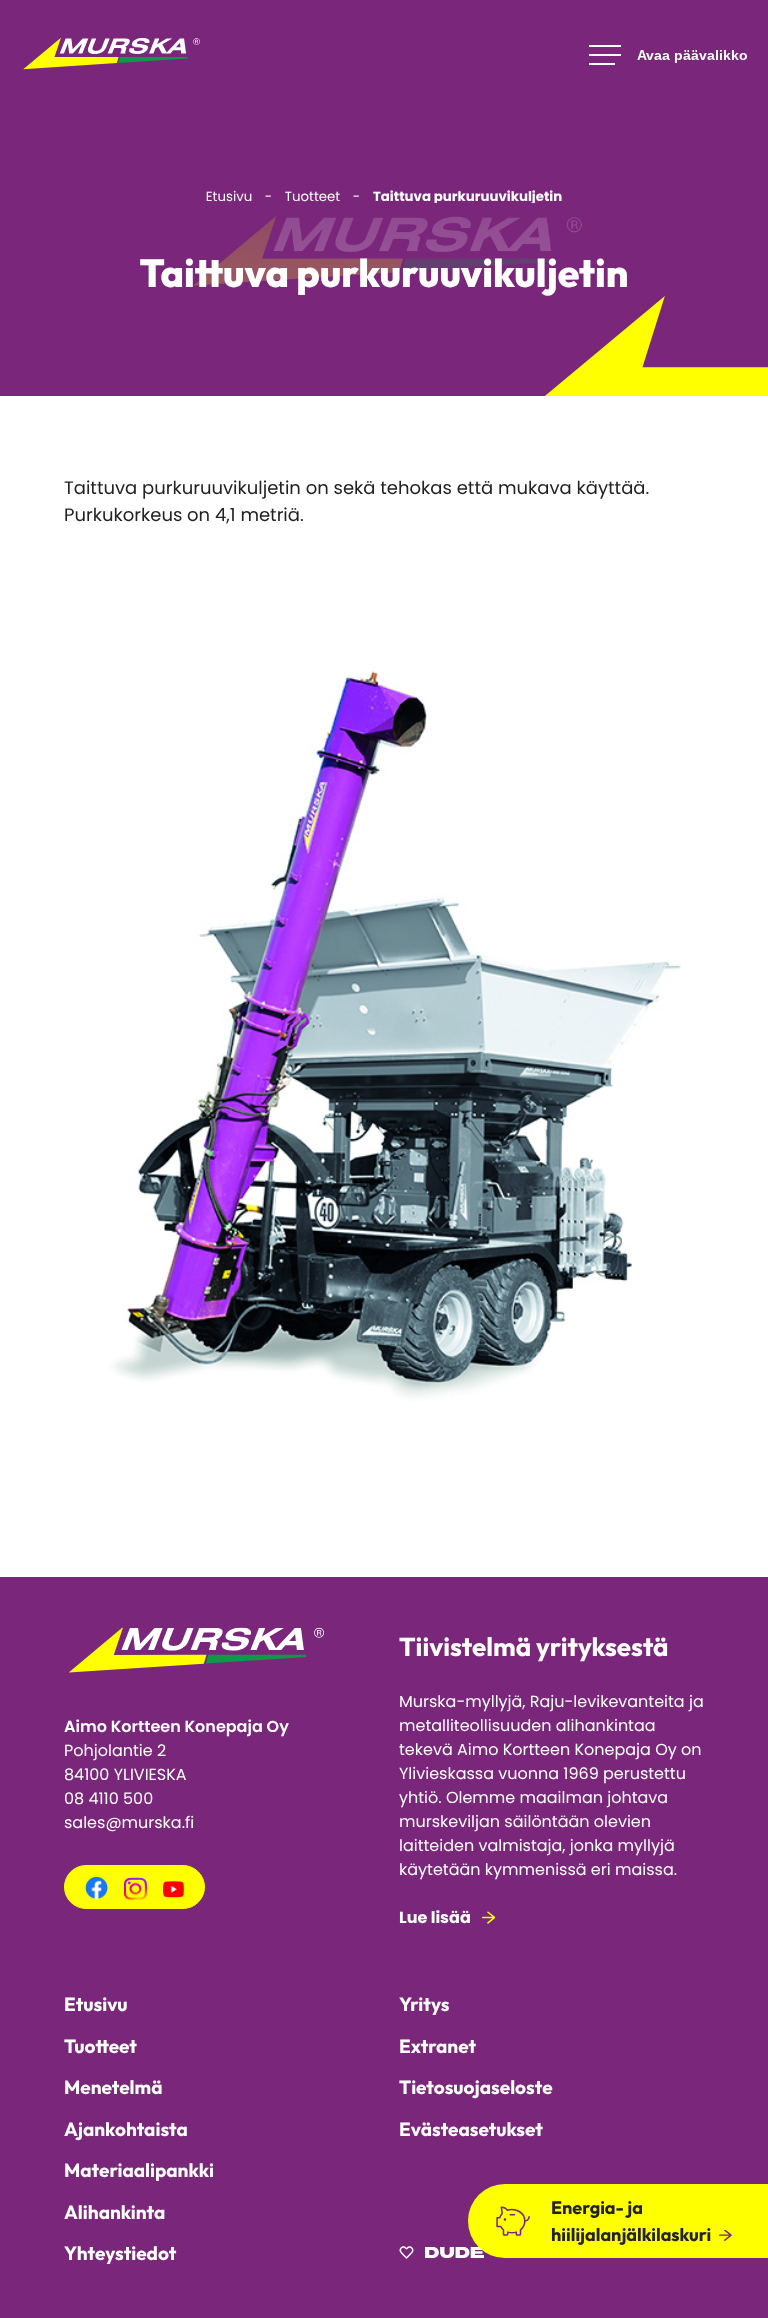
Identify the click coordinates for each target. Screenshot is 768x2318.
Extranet (437, 2046)
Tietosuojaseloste (476, 2087)
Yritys (424, 2004)
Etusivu (96, 2004)
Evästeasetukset (471, 2129)
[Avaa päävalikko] (668, 55)
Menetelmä (113, 2087)
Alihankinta (114, 2212)
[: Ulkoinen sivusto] (441, 2255)
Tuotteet (100, 2046)
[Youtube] (173, 1892)
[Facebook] (96, 1894)
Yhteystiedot (120, 2253)
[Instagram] (135, 1894)
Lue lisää (435, 1917)
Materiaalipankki (139, 2170)
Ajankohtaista (126, 2129)
